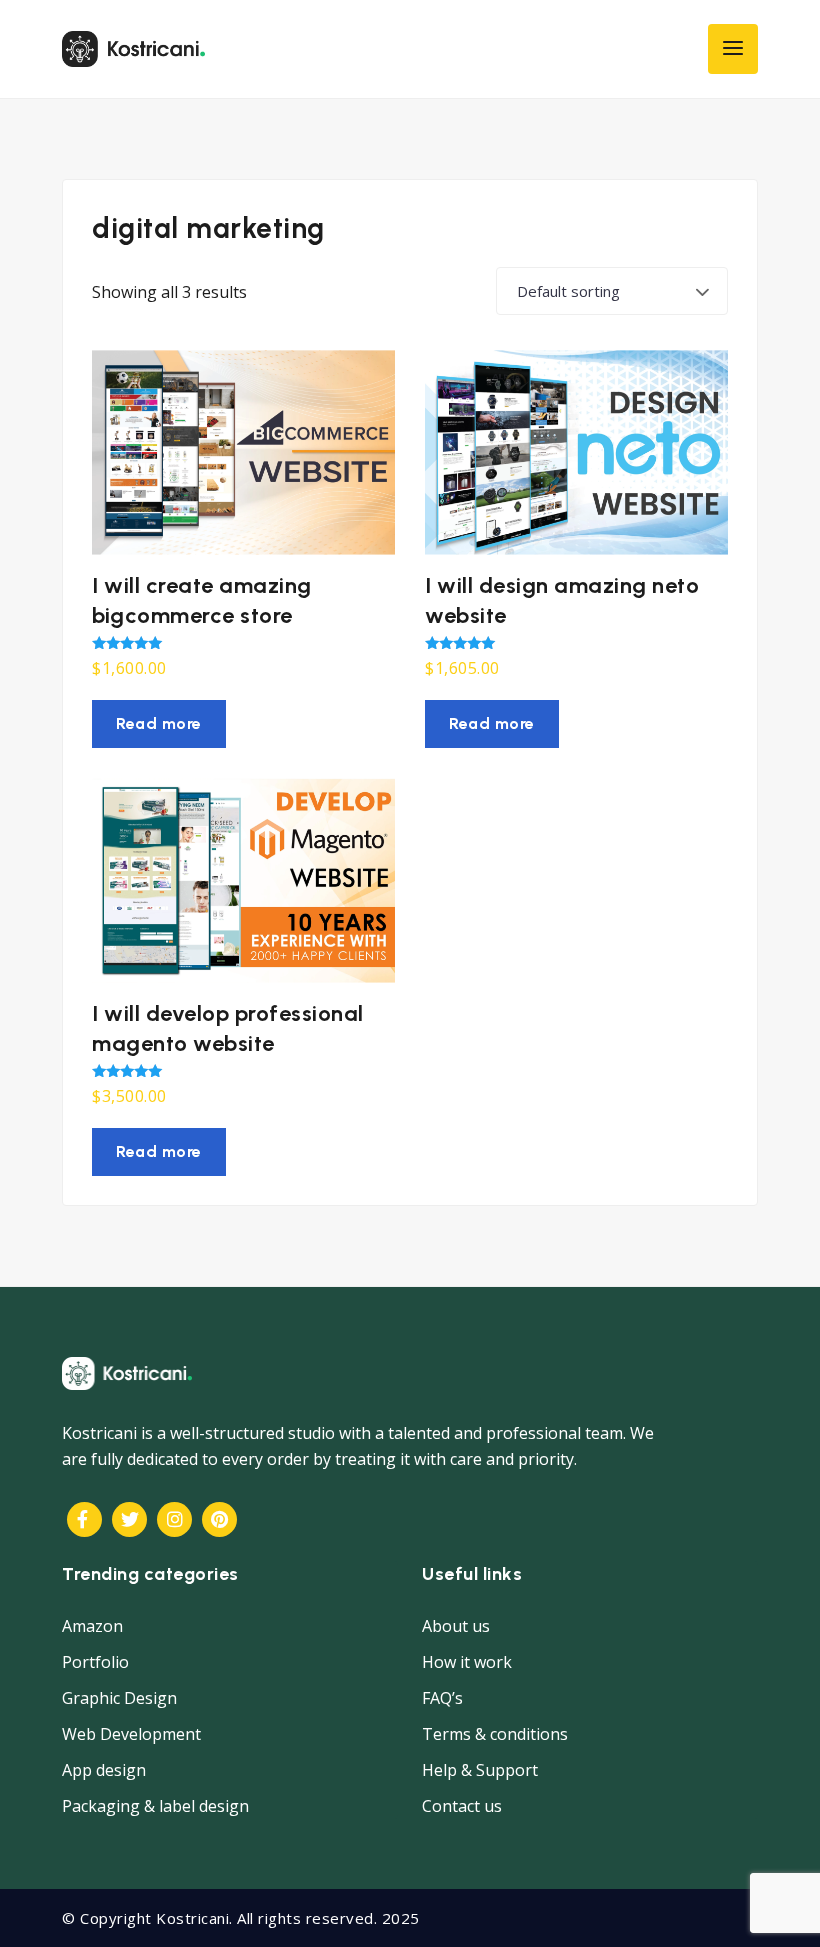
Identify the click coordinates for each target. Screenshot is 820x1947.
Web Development (131, 1734)
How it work (467, 1662)
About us (456, 1626)
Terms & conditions (495, 1734)
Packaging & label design (155, 1806)
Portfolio (95, 1662)
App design (104, 1770)
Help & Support (480, 1770)
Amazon (92, 1626)
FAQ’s (442, 1698)
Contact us (462, 1806)
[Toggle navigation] (733, 49)
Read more (159, 723)
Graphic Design (119, 1698)
